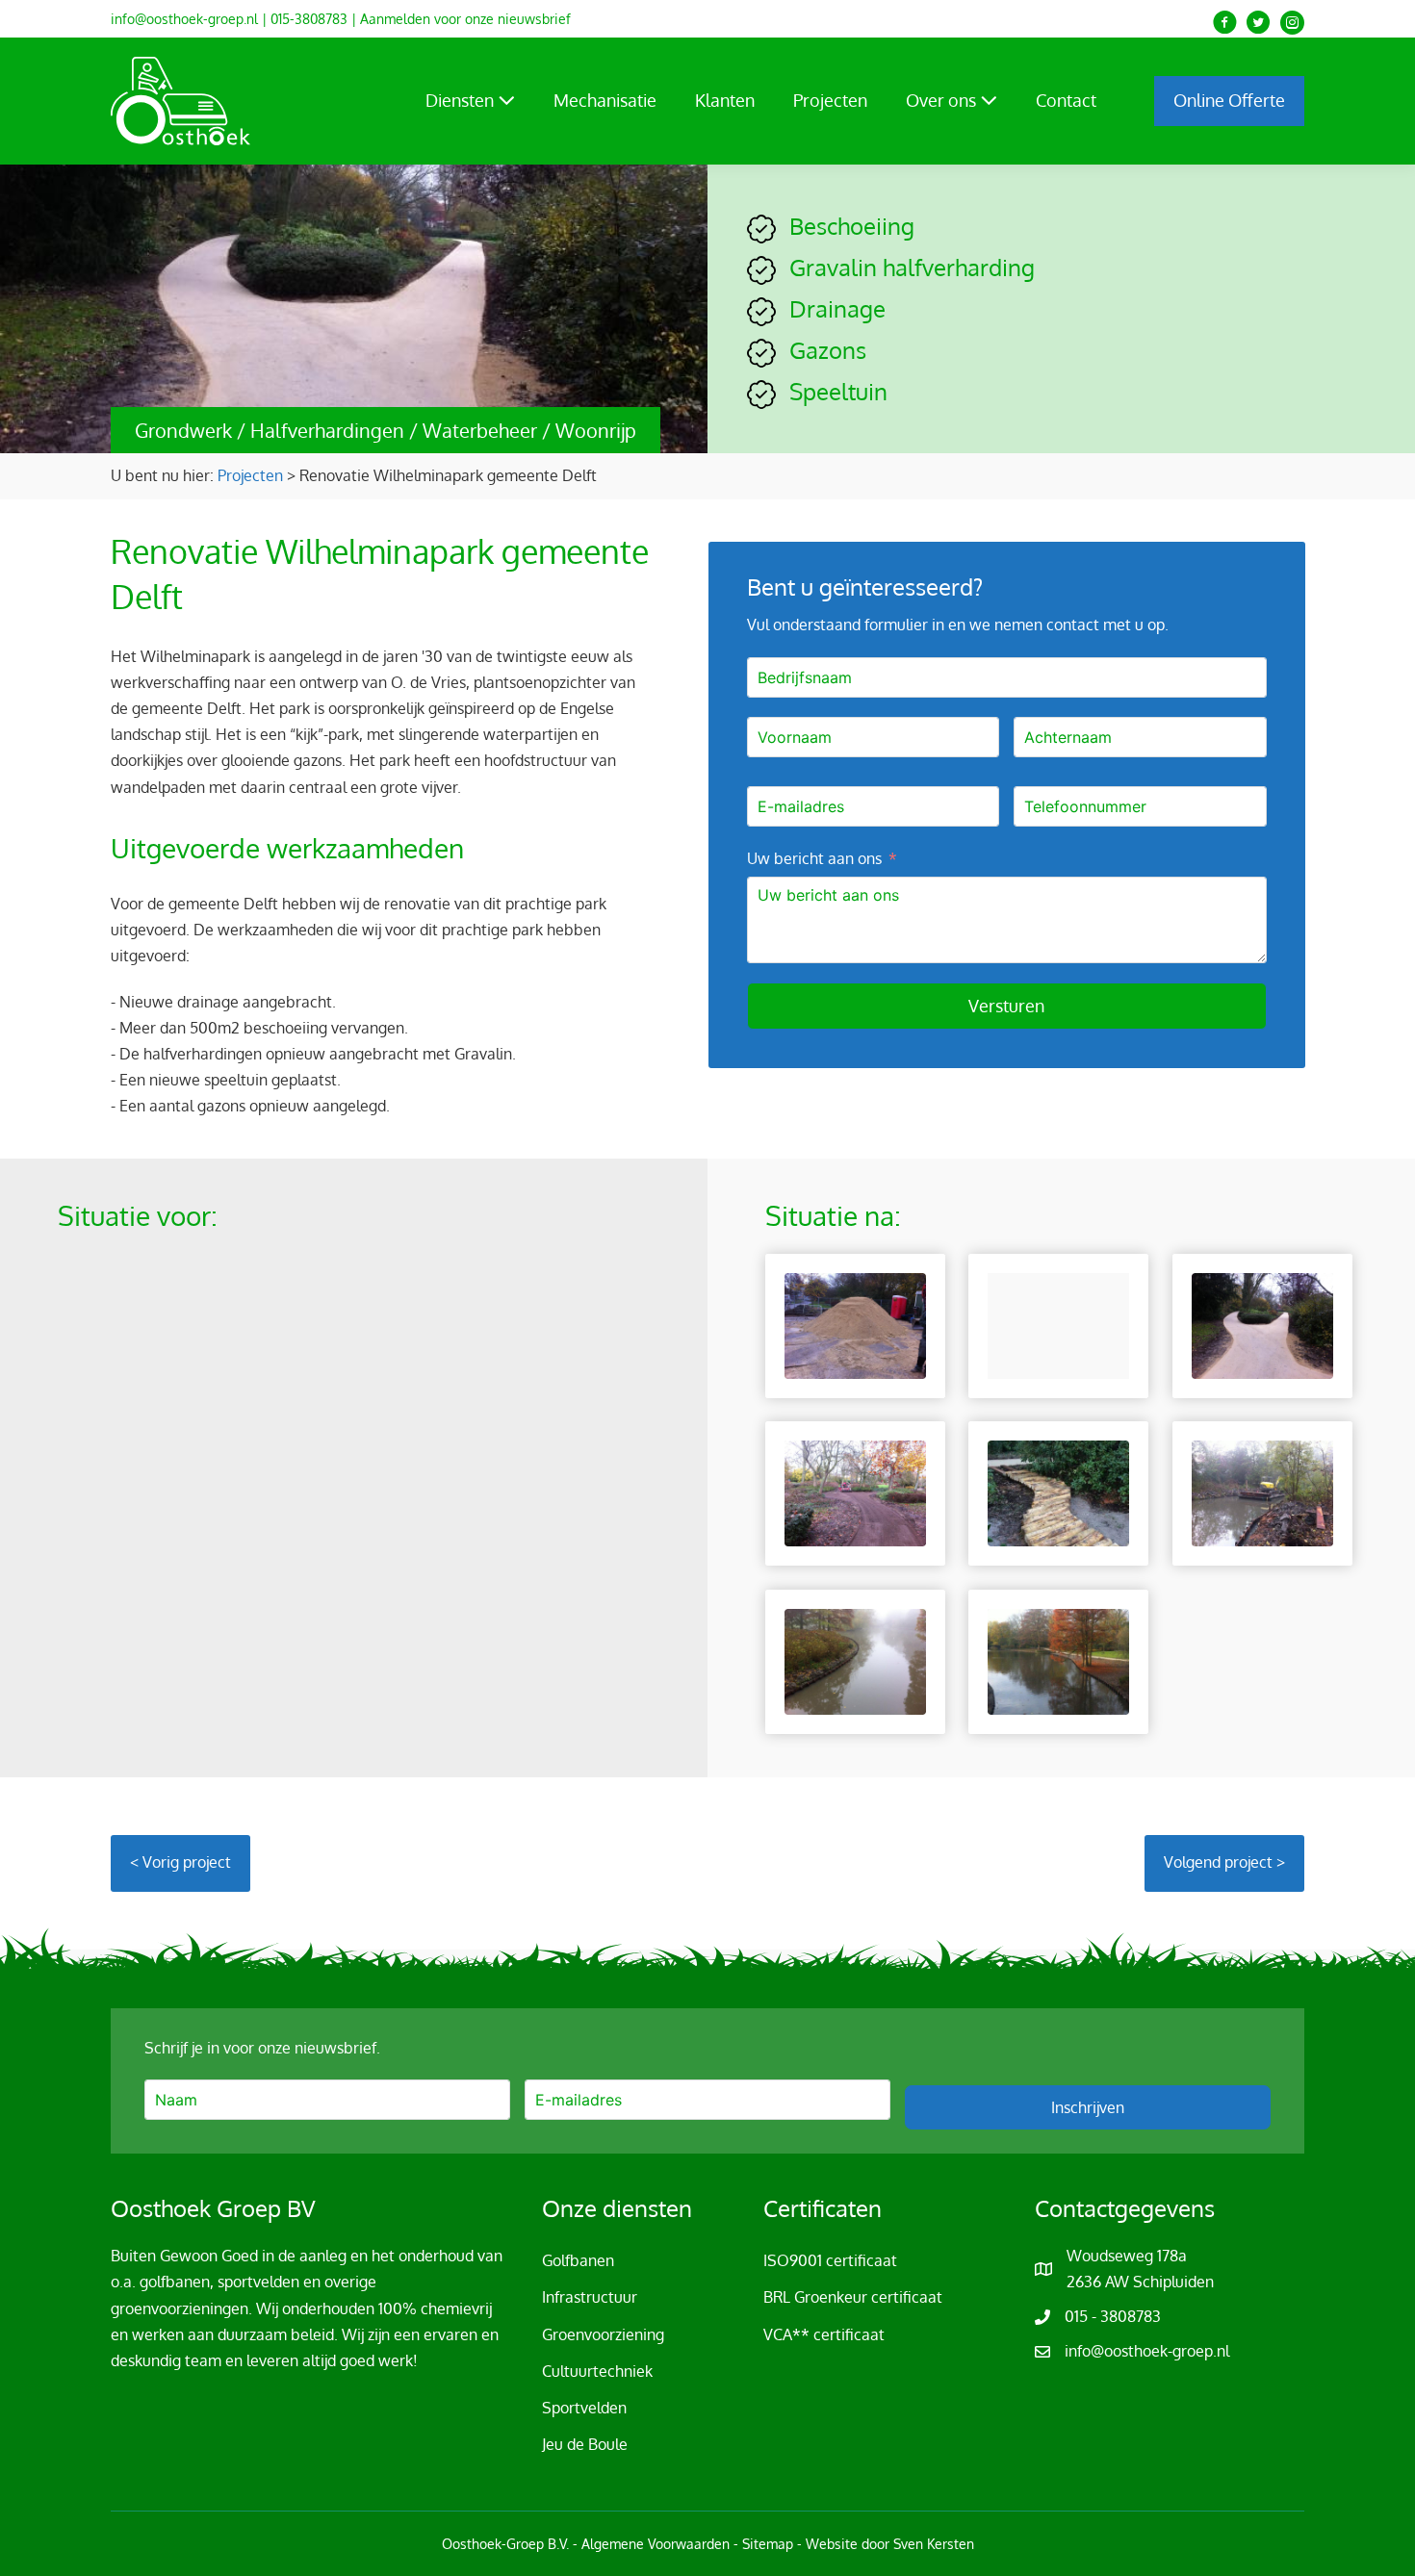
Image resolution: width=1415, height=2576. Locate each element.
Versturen (1006, 1006)
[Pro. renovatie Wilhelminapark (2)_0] (1058, 1326)
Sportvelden (584, 2408)
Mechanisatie (605, 100)
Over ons (943, 100)
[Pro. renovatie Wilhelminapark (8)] (855, 1662)
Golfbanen (578, 2260)
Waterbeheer (480, 430)
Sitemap (768, 2544)
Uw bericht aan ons (814, 858)
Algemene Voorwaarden (656, 2544)
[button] (1225, 23)
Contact (1066, 100)
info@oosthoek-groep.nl (184, 19)
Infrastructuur (590, 2297)
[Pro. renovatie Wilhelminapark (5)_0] (855, 1493)
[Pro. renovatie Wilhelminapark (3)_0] (1262, 1326)
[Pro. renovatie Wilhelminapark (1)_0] (855, 1326)
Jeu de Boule (585, 2444)
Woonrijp (596, 430)
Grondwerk (183, 430)
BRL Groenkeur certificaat (853, 2297)
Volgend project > (1224, 1862)
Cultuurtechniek (597, 2371)
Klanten (725, 100)
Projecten (830, 100)
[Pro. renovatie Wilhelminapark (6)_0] (1058, 1493)
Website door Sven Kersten (890, 2544)
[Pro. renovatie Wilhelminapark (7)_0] (1262, 1493)
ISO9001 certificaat (830, 2260)
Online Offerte (1229, 100)
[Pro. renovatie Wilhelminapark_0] (1058, 1662)
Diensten (462, 100)
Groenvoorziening (603, 2334)
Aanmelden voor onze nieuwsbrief (465, 19)
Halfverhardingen (327, 430)
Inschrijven (1088, 2107)
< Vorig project (180, 1862)
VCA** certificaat (824, 2334)
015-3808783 (309, 19)
